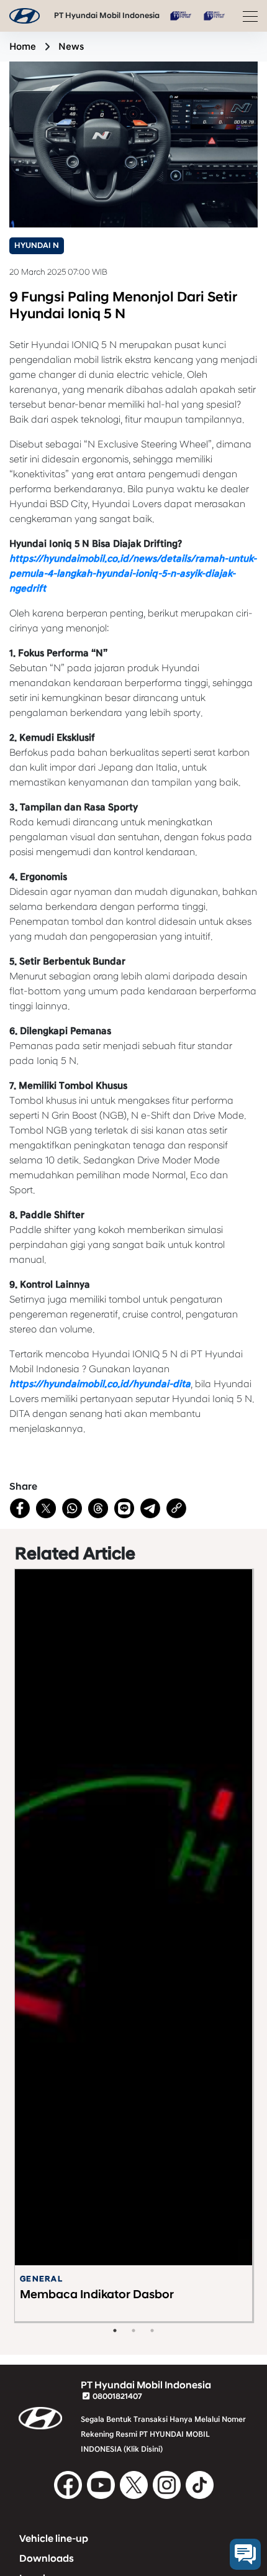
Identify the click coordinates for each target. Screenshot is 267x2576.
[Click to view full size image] (133, 144)
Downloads (47, 2559)
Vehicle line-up (54, 2539)
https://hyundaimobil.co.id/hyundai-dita (100, 1384)
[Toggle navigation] (247, 16)
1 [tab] (115, 2331)
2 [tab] (133, 2331)
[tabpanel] (133, 1938)
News (71, 47)
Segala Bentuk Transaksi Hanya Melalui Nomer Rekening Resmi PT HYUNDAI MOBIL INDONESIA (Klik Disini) (163, 2434)
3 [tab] (152, 2331)
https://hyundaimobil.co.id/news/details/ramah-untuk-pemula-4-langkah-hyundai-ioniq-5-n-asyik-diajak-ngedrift (133, 574)
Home (23, 47)
